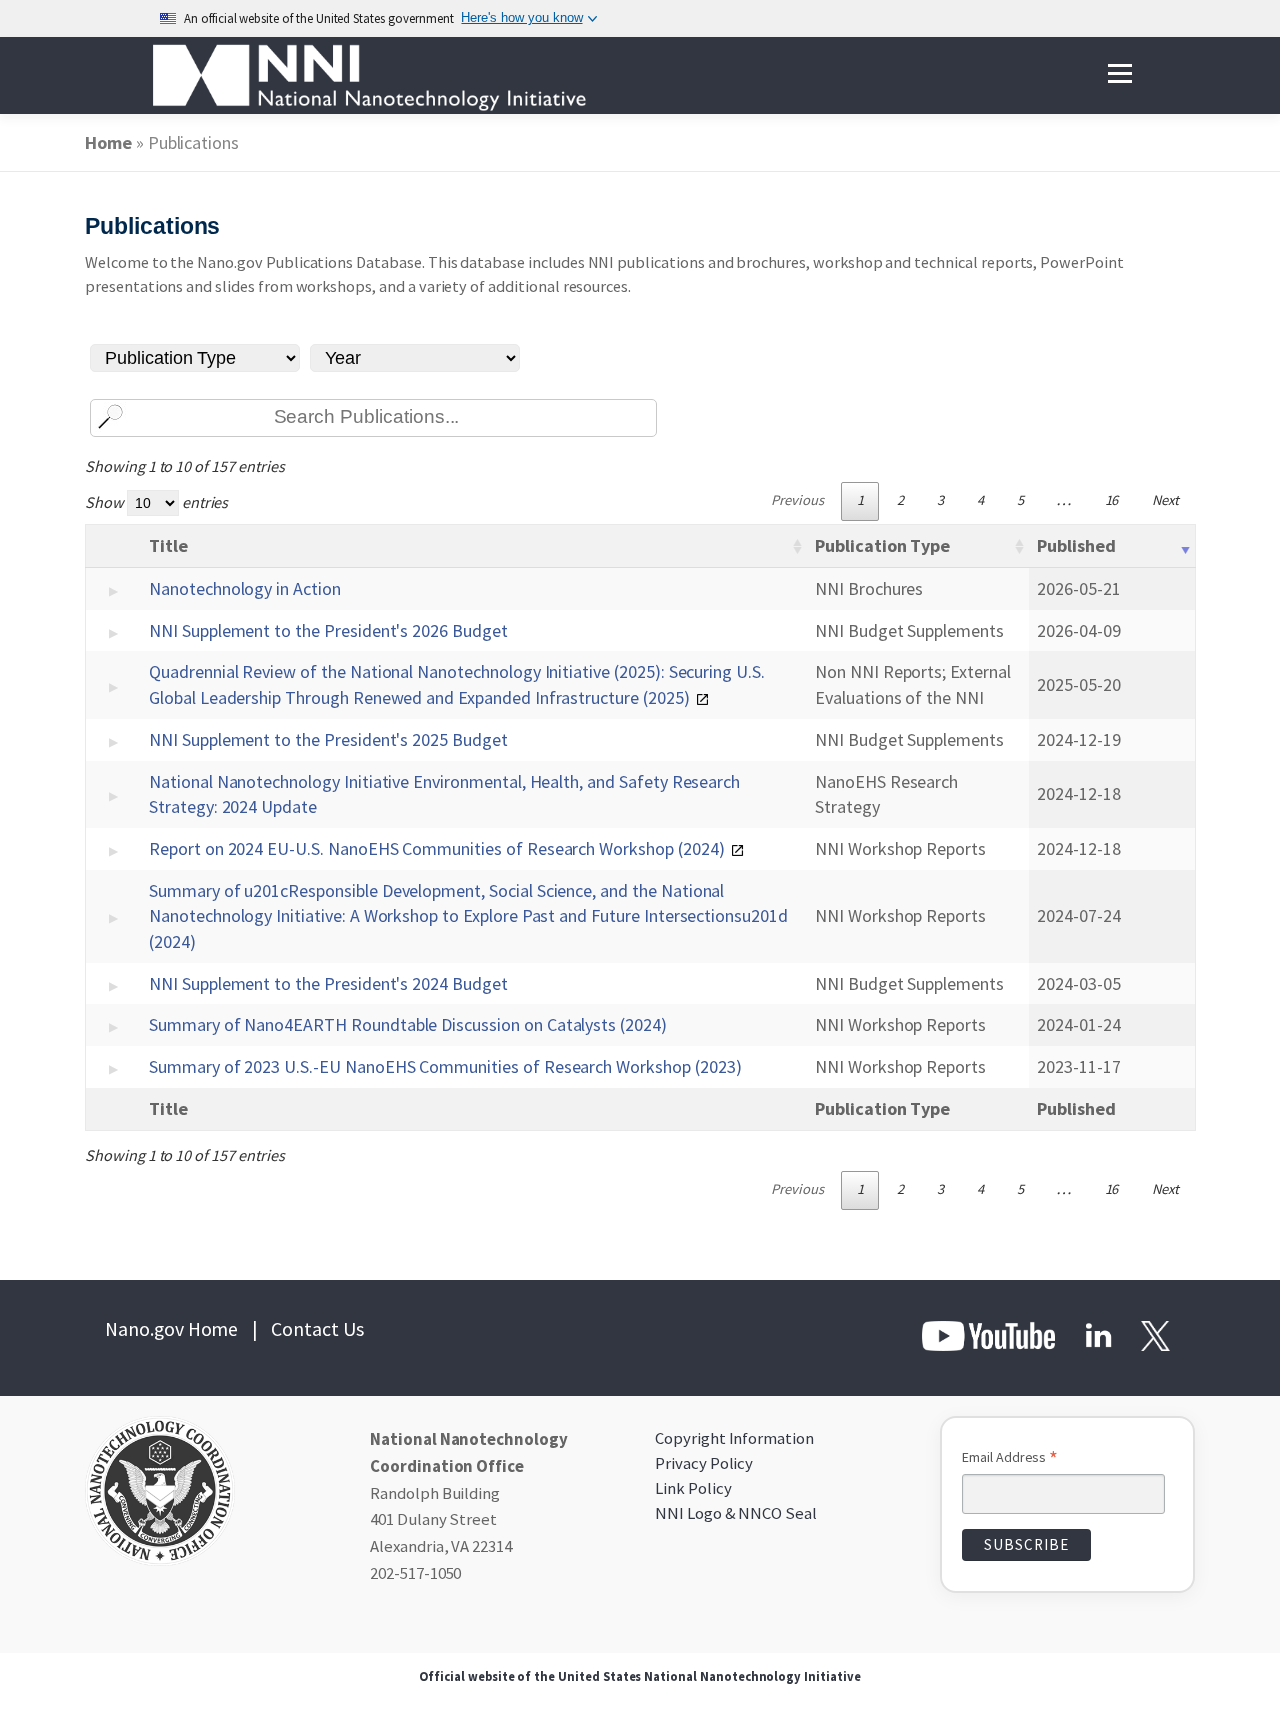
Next (1166, 500)
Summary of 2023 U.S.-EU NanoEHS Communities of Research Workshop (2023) (445, 1066)
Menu (1119, 74)
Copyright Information (734, 1438)
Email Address (1010, 1459)
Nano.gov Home (171, 1329)
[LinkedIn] (1098, 1334)
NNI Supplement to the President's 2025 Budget (328, 739)
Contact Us (317, 1329)
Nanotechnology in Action (245, 588)
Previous (797, 500)
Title (168, 545)
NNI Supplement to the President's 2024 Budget (328, 983)
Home (108, 142)
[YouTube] (989, 1334)
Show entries (156, 502)
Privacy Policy (704, 1463)
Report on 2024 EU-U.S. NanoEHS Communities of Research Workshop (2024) (437, 848)
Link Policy (693, 1488)
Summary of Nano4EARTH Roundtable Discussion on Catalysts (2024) (408, 1024)
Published (1076, 545)
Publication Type (882, 545)
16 (1112, 500)
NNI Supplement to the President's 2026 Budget (328, 630)
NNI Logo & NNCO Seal (736, 1513)
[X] (1154, 1334)
